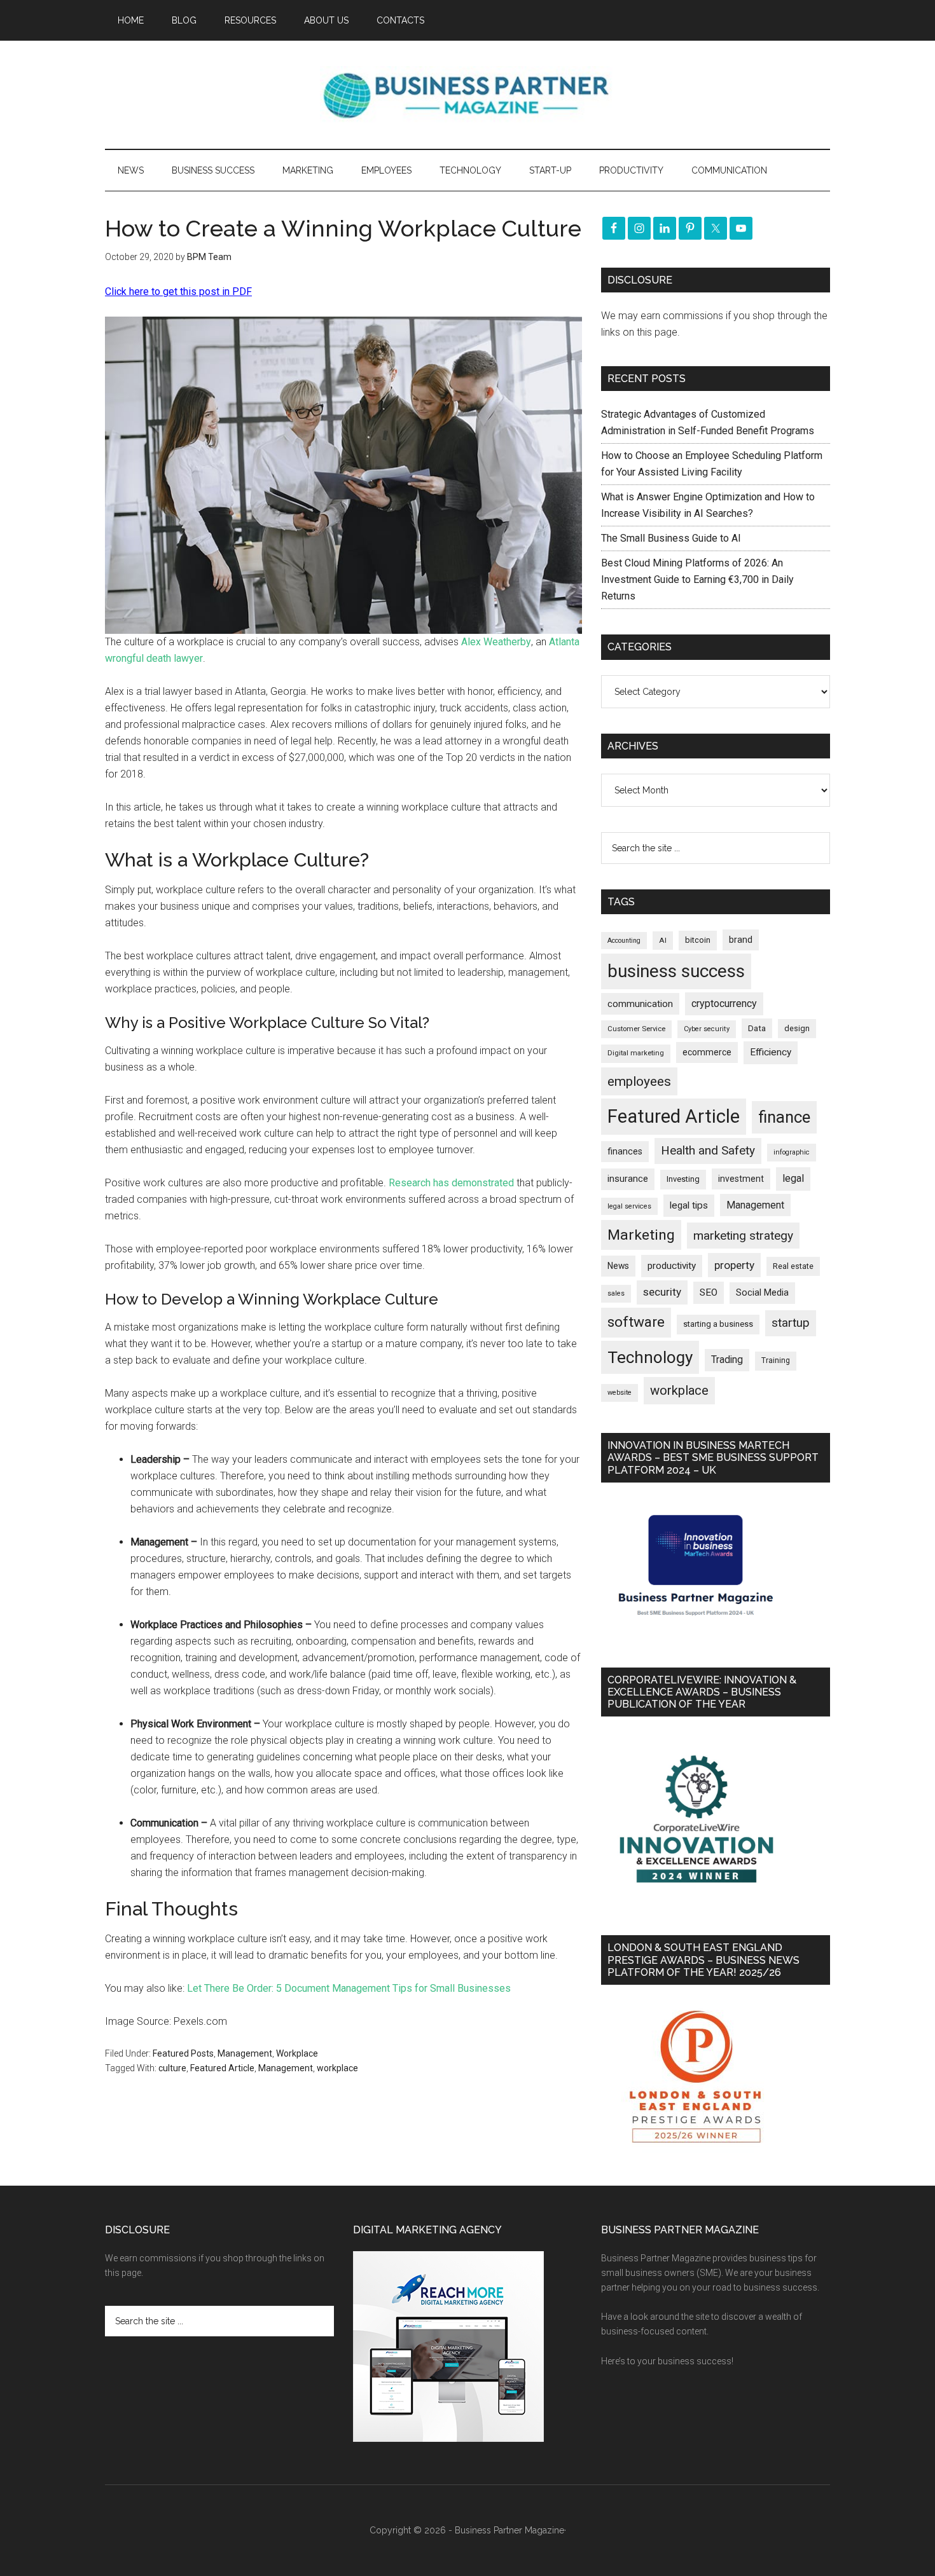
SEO (709, 1292)
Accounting (624, 941)
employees (639, 1081)
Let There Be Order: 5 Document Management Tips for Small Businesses (349, 1988)
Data (757, 1028)
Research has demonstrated (451, 1183)
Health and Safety (708, 1150)
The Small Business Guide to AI (671, 538)
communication (640, 1004)
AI (663, 940)
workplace (337, 2068)
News (618, 1266)
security (662, 1292)
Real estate (793, 1266)
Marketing (641, 1235)
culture (172, 2068)
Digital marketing (636, 1053)
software (636, 1322)
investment (741, 1179)
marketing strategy (743, 1236)
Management (245, 2053)
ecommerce (707, 1052)
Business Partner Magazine (468, 95)
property (734, 1265)
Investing (683, 1179)
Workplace (297, 2053)
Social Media (762, 1293)
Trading (727, 1360)
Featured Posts (183, 2053)
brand (741, 940)
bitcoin (698, 940)
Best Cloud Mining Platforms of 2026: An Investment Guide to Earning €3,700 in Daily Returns (697, 579)
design (797, 1028)
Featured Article (222, 2068)
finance (784, 1117)
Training (776, 1360)
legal (793, 1178)
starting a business (718, 1324)
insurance (628, 1179)
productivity (672, 1266)
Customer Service (636, 1029)
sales (616, 1293)
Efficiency (771, 1052)
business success (676, 971)
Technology (650, 1357)
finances (625, 1151)
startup (791, 1323)
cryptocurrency (724, 1004)
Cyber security (707, 1029)
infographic (792, 1152)
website (620, 1393)
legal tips (689, 1205)
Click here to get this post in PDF (178, 291)
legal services (629, 1206)
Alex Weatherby (496, 642)
